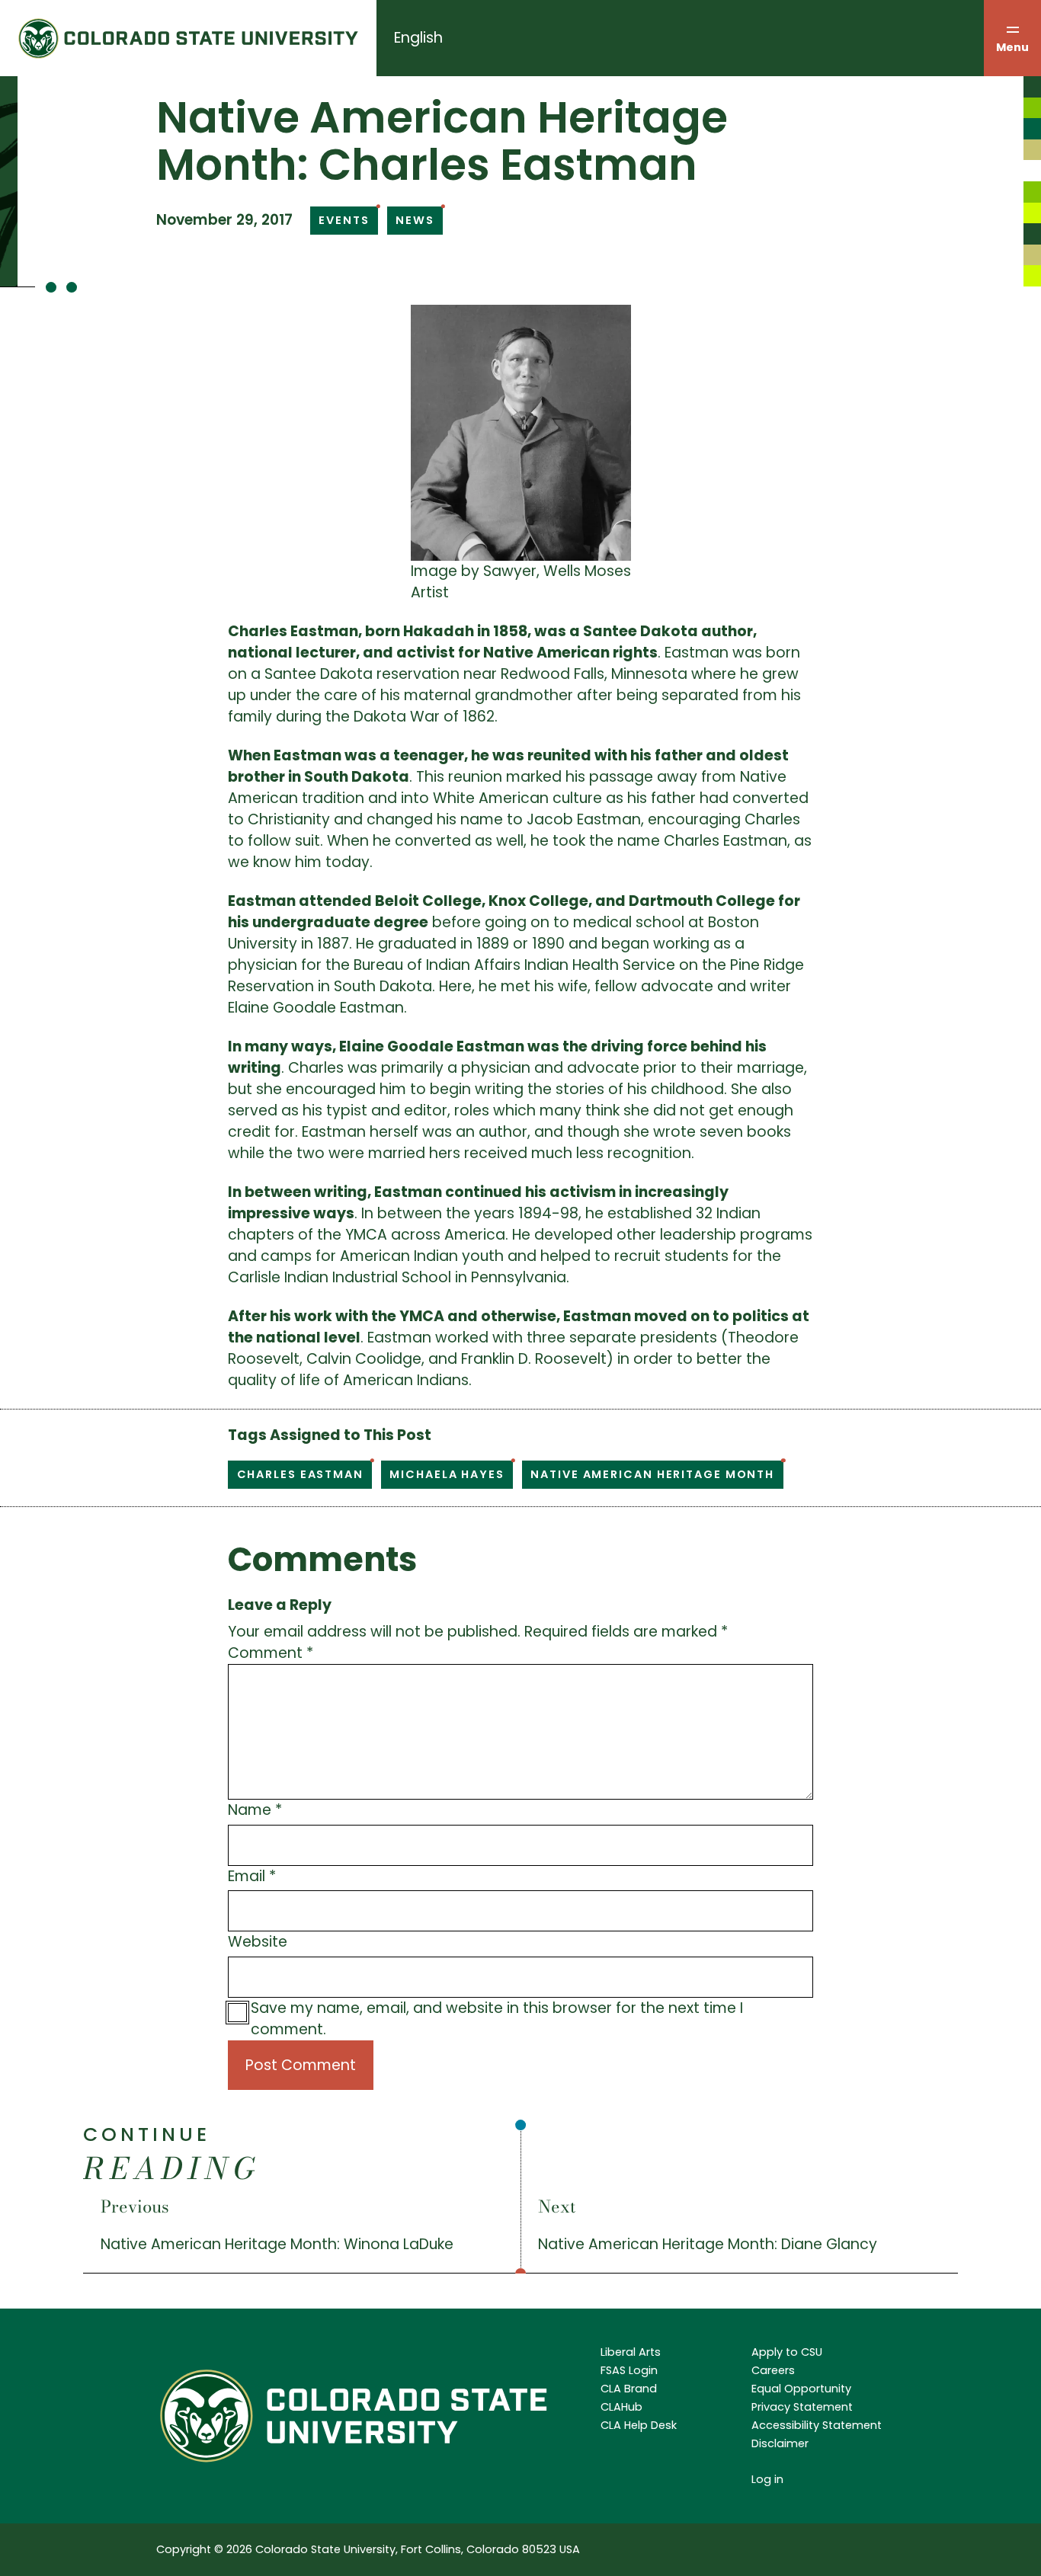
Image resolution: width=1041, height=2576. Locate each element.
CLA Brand (629, 2389)
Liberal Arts (631, 2352)
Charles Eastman (300, 1474)
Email (252, 1876)
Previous (135, 2206)
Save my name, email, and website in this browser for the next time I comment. (497, 2019)
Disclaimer (780, 2443)
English (418, 38)
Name (255, 1810)
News (415, 220)
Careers (773, 2370)
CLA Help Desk (639, 2425)
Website (258, 1942)
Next (557, 2206)
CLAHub (621, 2407)
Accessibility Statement (817, 2425)
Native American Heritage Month (652, 1474)
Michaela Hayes (447, 1474)
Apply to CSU (787, 2352)
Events (344, 220)
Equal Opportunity (801, 2389)
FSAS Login (629, 2370)
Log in (767, 2479)
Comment (271, 1653)
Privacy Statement (802, 2407)
